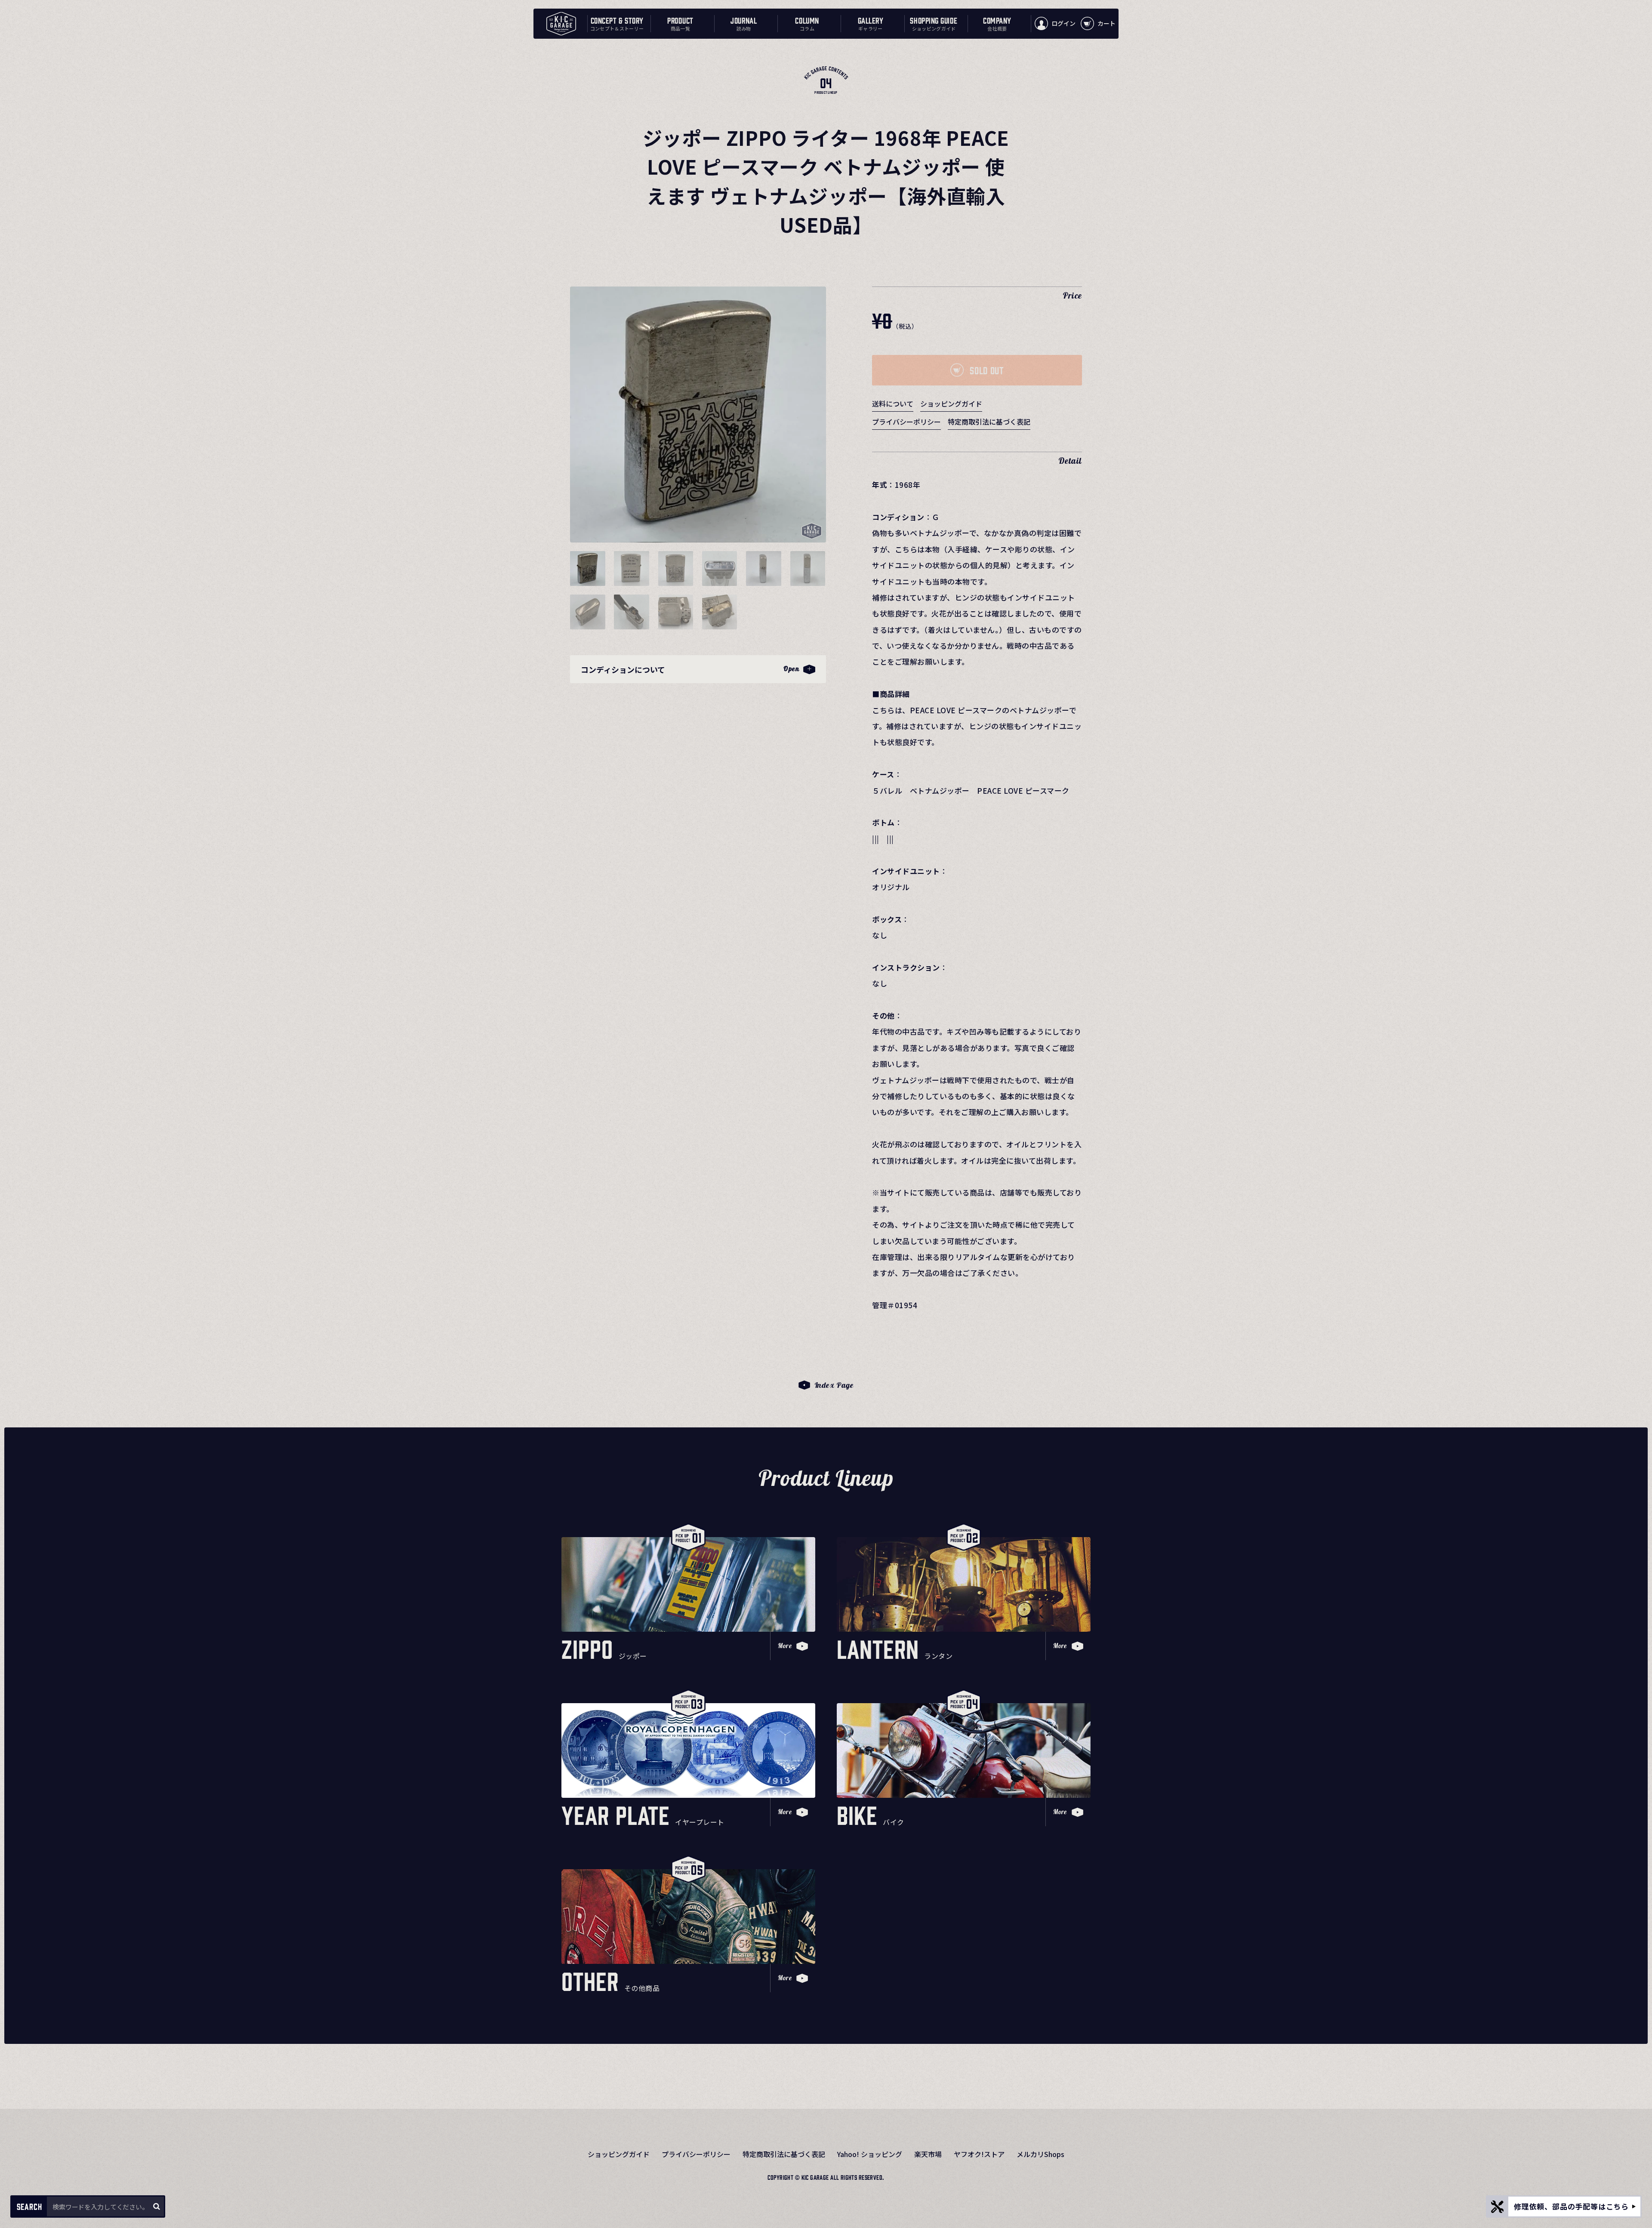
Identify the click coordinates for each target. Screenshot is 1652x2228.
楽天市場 (928, 2154)
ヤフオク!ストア (979, 2154)
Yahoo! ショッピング (870, 2154)
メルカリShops (1040, 2154)
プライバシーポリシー (906, 422)
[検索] (156, 2206)
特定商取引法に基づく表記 (989, 422)
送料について (893, 404)
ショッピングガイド (951, 404)
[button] (588, 569)
